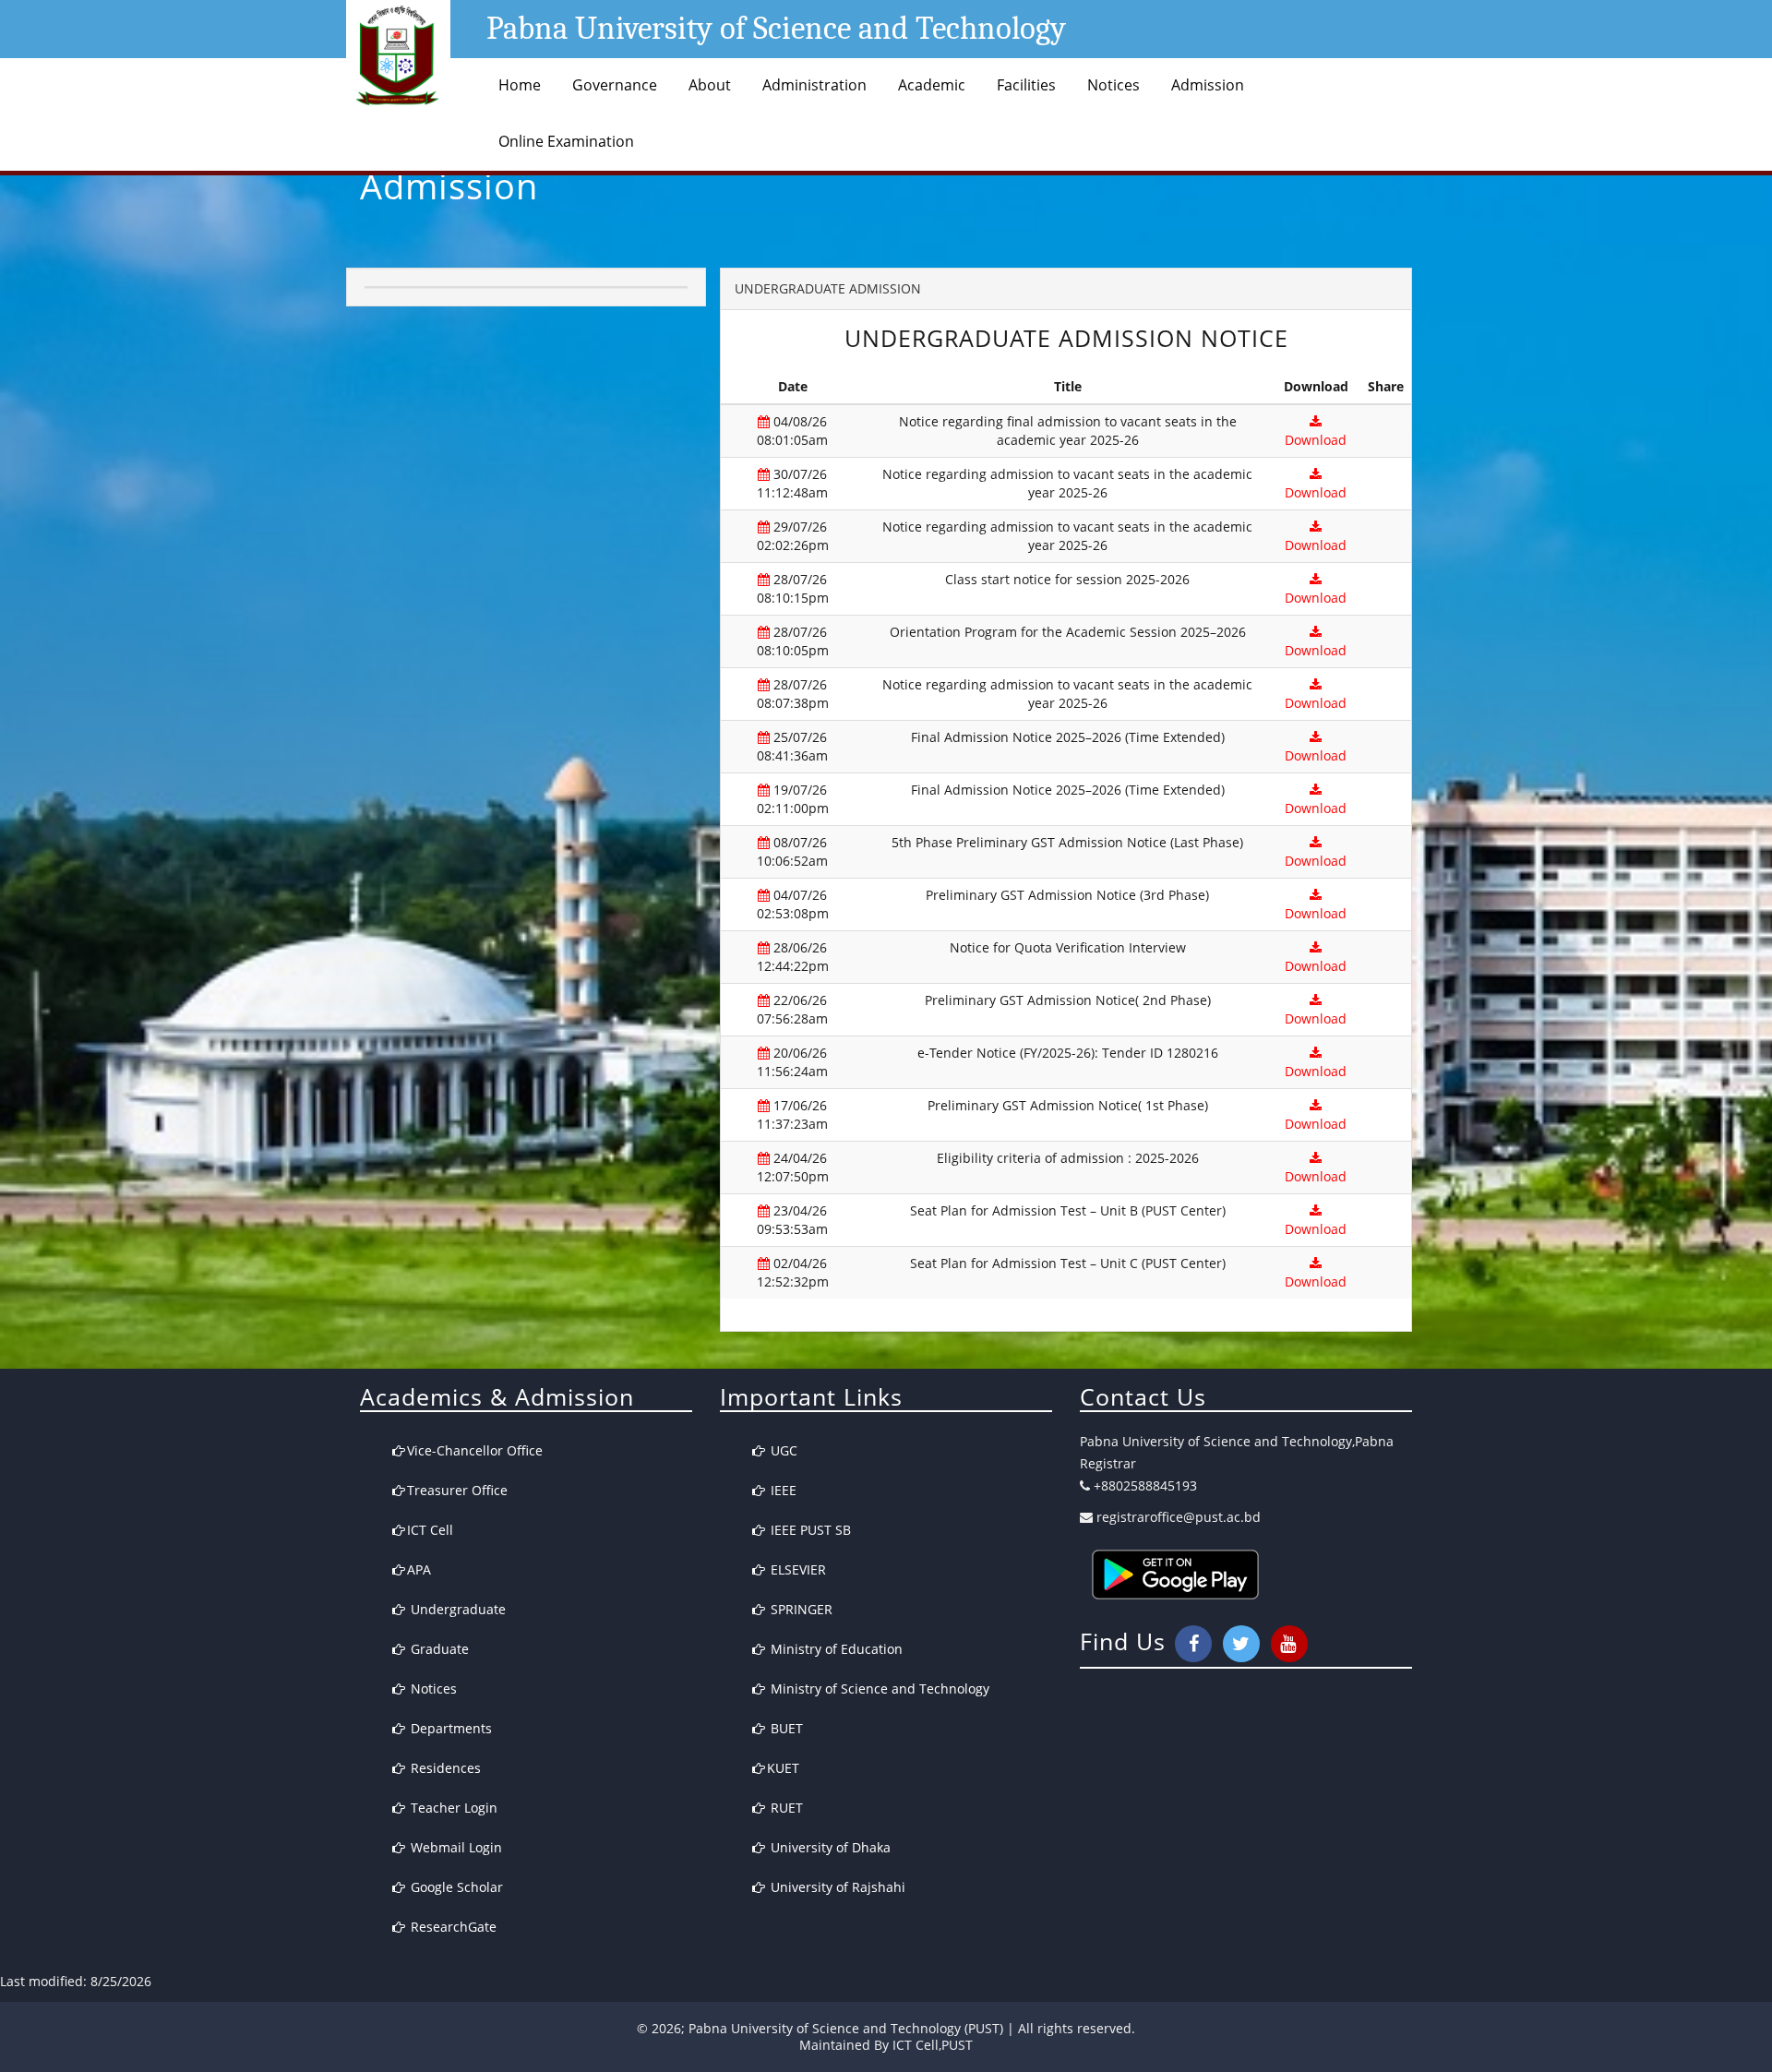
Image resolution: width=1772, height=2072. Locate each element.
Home (520, 85)
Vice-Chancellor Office (475, 1450)
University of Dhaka (829, 1847)
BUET (785, 1728)
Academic (932, 85)
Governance (615, 85)
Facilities (1026, 85)
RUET (785, 1808)
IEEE (782, 1490)
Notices (1113, 85)
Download (1316, 440)
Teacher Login (452, 1808)
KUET (783, 1768)
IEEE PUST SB (809, 1530)
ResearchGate (452, 1927)
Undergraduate (456, 1609)
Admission (1208, 85)
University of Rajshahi (836, 1887)
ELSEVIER (796, 1569)
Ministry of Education (835, 1649)
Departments (449, 1728)
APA (419, 1569)
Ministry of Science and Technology (878, 1689)
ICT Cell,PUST (933, 2045)
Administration (814, 85)
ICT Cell (430, 1530)
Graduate (438, 1649)
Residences (444, 1768)
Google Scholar (455, 1887)
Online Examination (566, 141)
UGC (782, 1450)
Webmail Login (455, 1847)
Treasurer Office (457, 1490)
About (710, 85)
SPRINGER (800, 1609)
